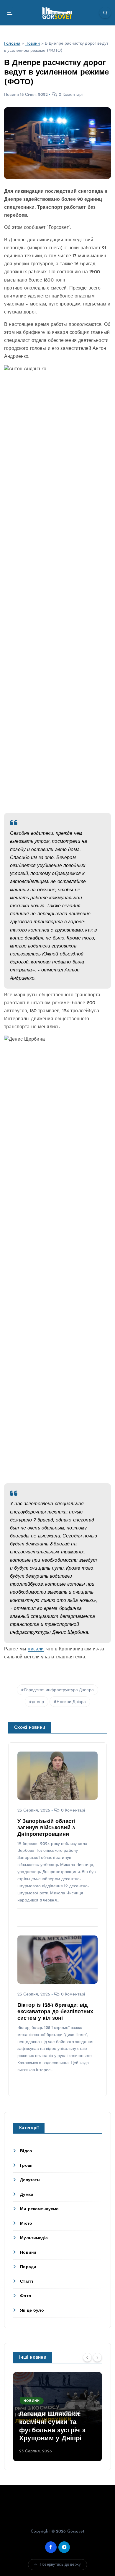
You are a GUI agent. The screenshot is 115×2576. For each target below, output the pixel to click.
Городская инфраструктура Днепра (59, 1690)
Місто (26, 2224)
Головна (12, 44)
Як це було (32, 2311)
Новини (33, 44)
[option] (57, 2417)
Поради (28, 2267)
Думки (27, 2195)
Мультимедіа (34, 2238)
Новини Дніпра (71, 1702)
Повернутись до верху (60, 2565)
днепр (38, 1702)
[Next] (97, 2357)
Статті (27, 2282)
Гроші (26, 2166)
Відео (26, 2151)
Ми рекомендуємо (39, 2209)
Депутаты (30, 2180)
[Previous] (87, 2357)
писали (36, 1649)
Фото (26, 2296)
